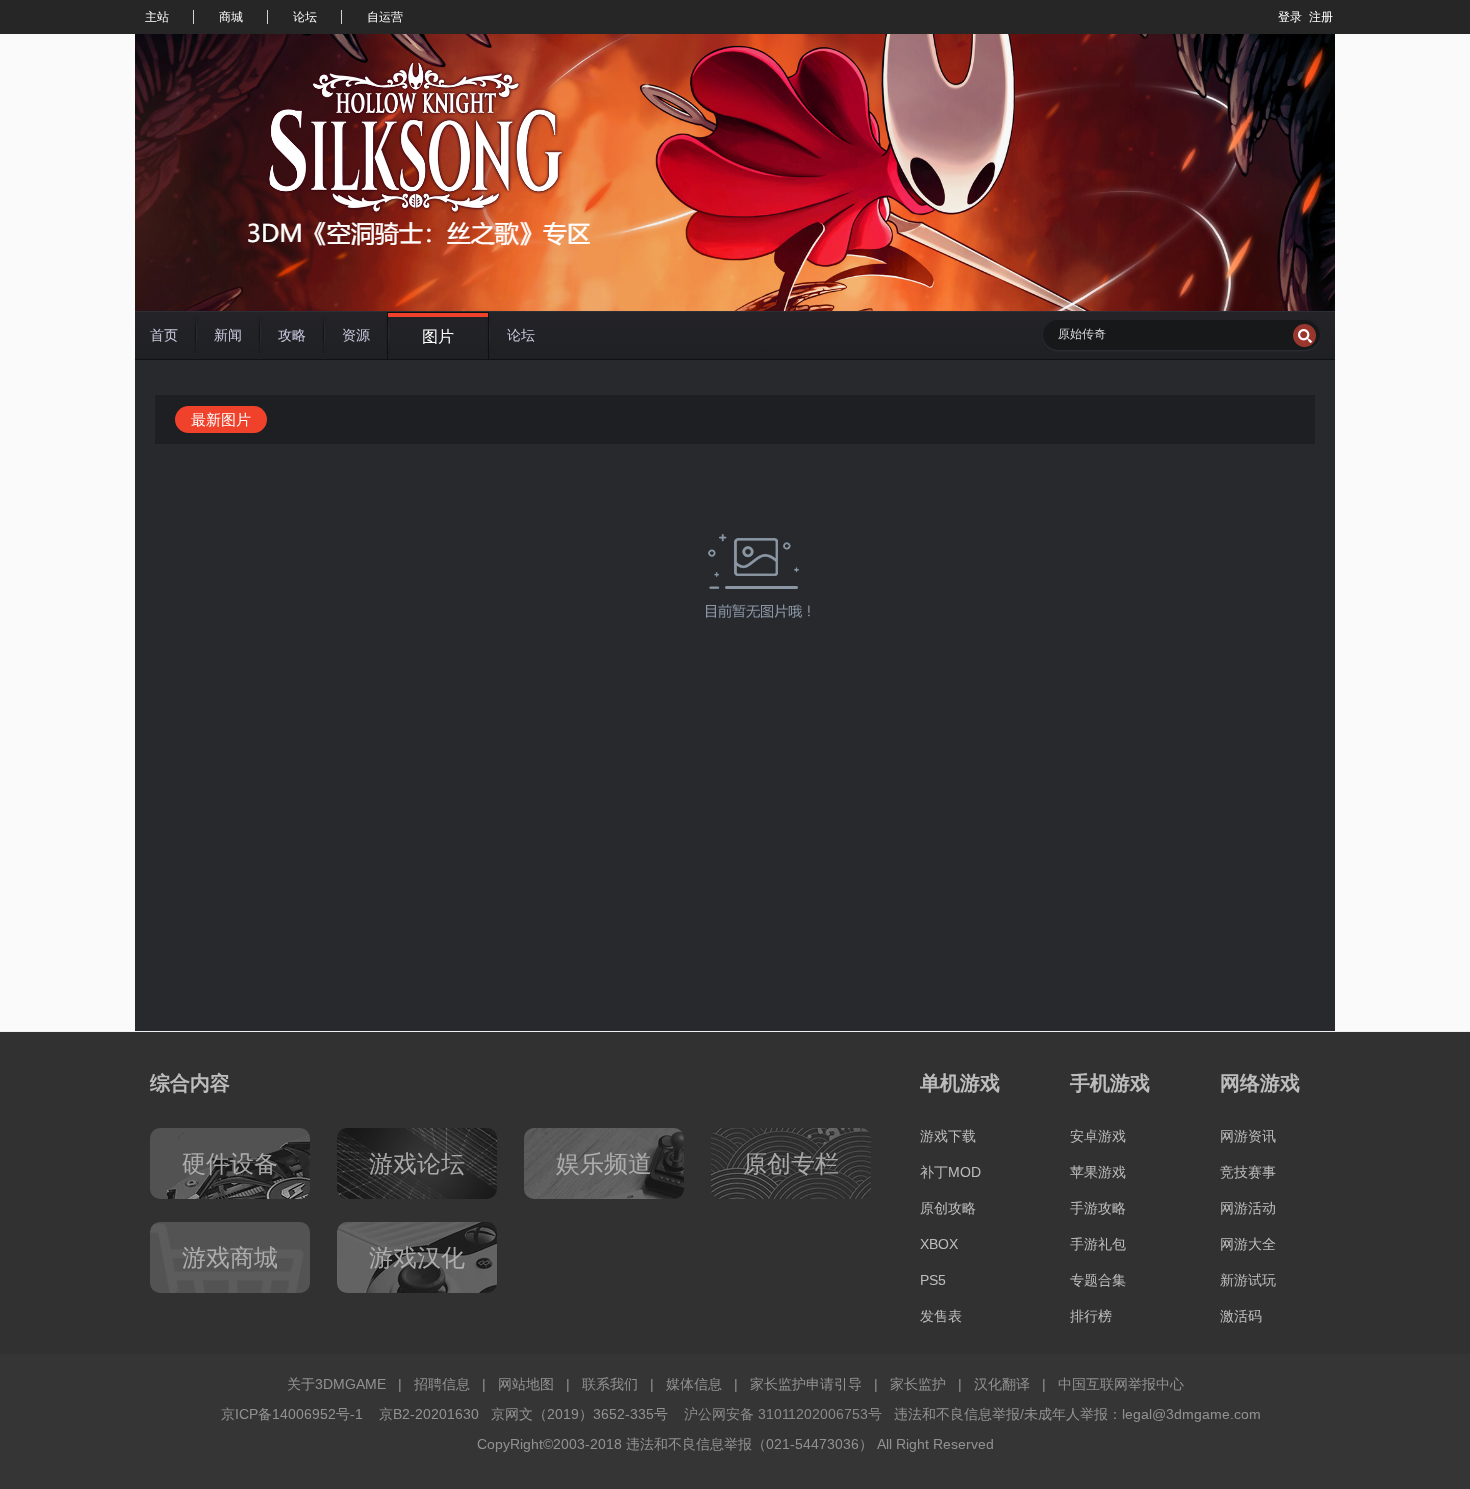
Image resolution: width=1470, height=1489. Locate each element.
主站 (157, 17)
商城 (231, 17)
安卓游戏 (1098, 1136)
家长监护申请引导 (806, 1384)
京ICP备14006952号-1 (292, 1414)
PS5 (933, 1280)
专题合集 (1098, 1280)
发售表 (941, 1316)
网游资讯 (1248, 1136)
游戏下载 (948, 1136)
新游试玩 (1248, 1280)
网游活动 (1248, 1208)
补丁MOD (950, 1172)
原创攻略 (948, 1208)
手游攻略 (1098, 1208)
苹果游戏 (1098, 1172)
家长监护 (918, 1384)
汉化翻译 (1002, 1384)
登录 (1290, 17)
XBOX (939, 1244)
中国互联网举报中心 (1121, 1384)
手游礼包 (1098, 1244)
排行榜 (1091, 1316)
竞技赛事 (1248, 1172)
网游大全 (1248, 1244)
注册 (1321, 17)
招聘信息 (442, 1384)
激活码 (1241, 1316)
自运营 (385, 17)
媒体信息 (694, 1384)
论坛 (305, 17)
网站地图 (526, 1384)
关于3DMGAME (336, 1384)
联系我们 (610, 1384)
